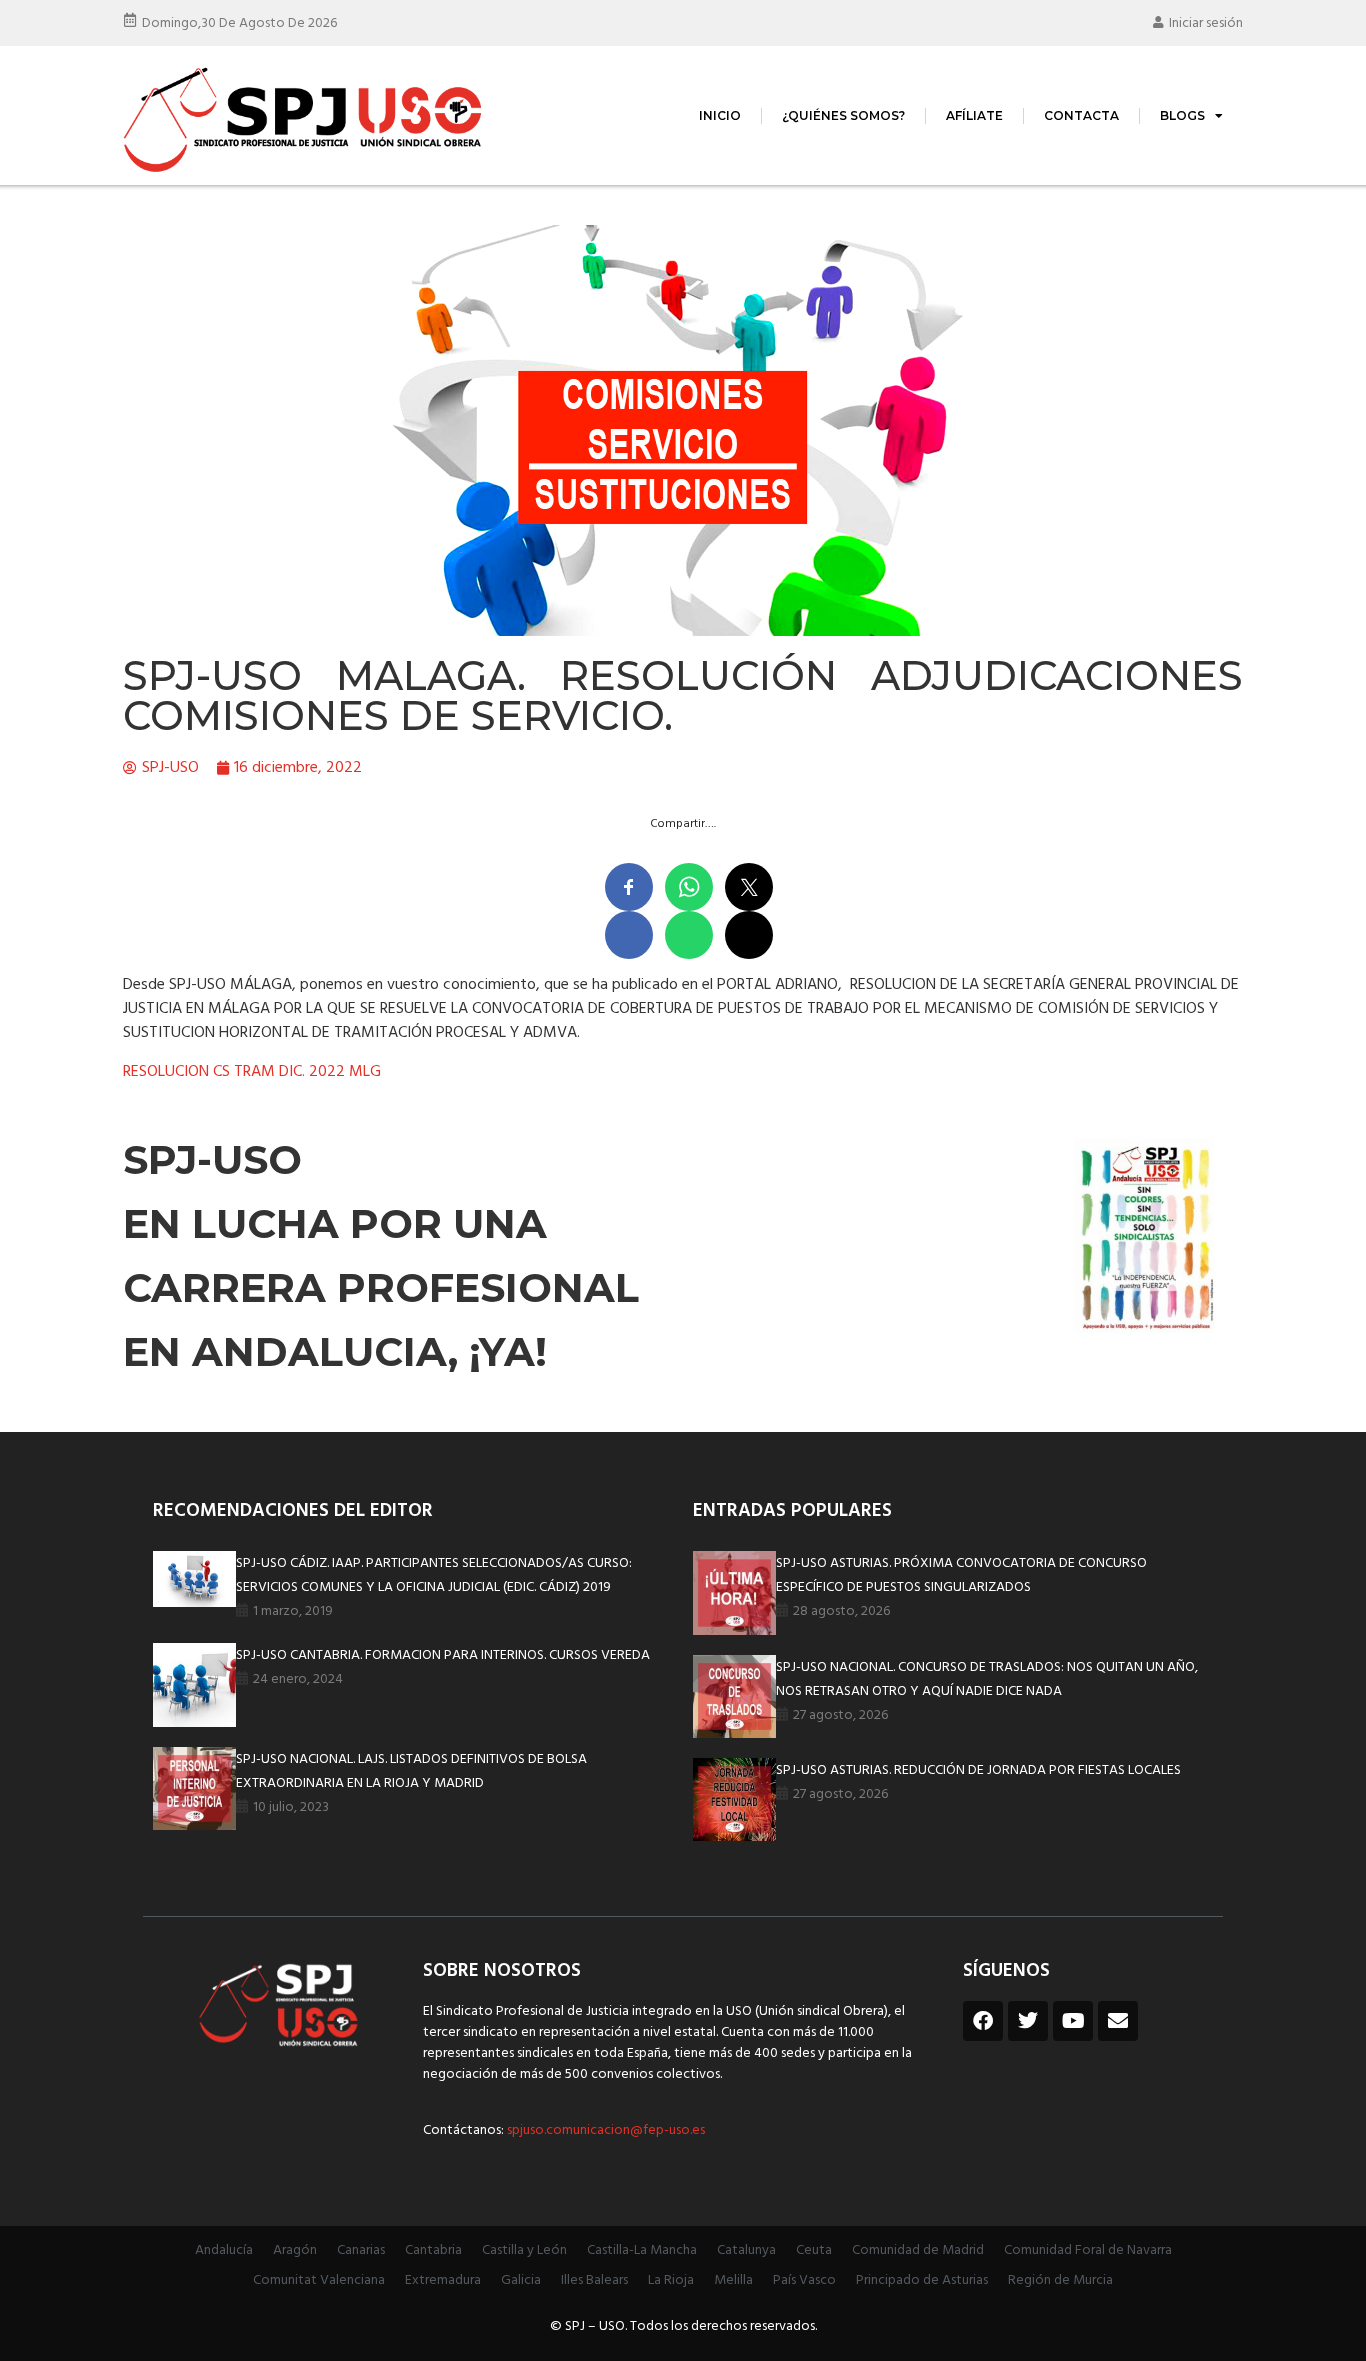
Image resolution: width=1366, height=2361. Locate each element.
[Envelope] (1118, 2021)
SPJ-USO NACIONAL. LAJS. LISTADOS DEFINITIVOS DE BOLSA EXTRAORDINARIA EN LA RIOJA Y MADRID (411, 1771)
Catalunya (746, 2250)
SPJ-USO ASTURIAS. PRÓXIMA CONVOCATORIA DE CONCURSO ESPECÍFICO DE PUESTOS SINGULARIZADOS (961, 1575)
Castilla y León (524, 2250)
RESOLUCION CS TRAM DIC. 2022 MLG (252, 1072)
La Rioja (671, 2280)
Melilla (733, 2280)
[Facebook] (983, 2021)
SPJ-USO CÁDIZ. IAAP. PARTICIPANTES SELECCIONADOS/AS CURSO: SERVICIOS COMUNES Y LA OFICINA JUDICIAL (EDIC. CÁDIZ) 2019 (434, 1575)
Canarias (361, 2250)
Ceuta (814, 2250)
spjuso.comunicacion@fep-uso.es (604, 2130)
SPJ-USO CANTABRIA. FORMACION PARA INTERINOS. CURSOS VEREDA (443, 1655)
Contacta (1081, 115)
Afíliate (974, 115)
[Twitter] (1028, 2021)
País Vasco (804, 2280)
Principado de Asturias (922, 2280)
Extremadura (443, 2280)
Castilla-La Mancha (642, 2250)
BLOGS (1182, 115)
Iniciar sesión (1206, 23)
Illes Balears (594, 2280)
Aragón (295, 2250)
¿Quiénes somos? (843, 115)
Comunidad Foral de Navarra (1088, 2250)
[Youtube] (1073, 2021)
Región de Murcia (1060, 2280)
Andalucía (224, 2250)
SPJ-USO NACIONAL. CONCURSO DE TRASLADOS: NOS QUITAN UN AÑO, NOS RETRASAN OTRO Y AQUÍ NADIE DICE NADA (987, 1679)
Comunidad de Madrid (918, 2250)
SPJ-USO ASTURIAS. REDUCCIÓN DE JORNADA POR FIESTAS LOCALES (978, 1770)
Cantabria (433, 2250)
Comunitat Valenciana (319, 2280)
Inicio (720, 115)
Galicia (521, 2280)
